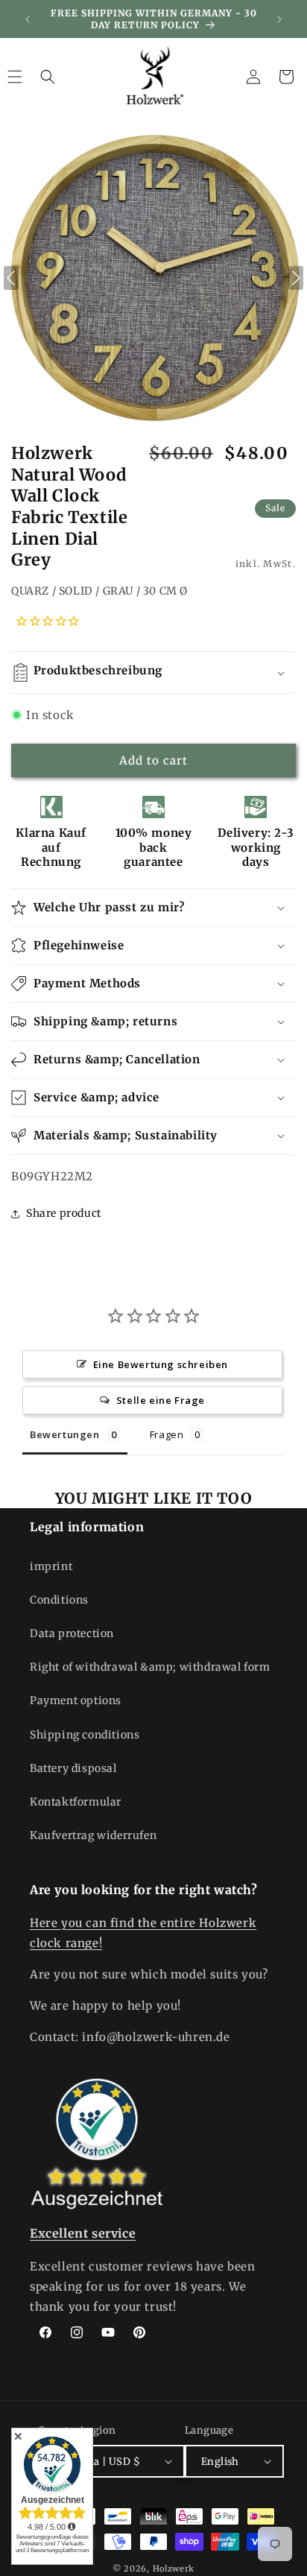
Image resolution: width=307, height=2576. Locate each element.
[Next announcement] (279, 19)
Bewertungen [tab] (65, 1434)
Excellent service (83, 2233)
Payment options (76, 1700)
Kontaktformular (76, 1802)
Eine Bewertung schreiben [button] (161, 1364)
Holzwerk (174, 2569)
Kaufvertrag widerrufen (93, 1835)
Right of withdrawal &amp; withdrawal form (150, 1667)
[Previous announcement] (28, 19)
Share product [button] (64, 1213)
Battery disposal (73, 1768)
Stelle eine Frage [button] (161, 1400)
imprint (51, 1566)
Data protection (72, 1633)
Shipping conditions (85, 1735)
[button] (48, 77)
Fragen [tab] (167, 1434)
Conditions (59, 1600)
